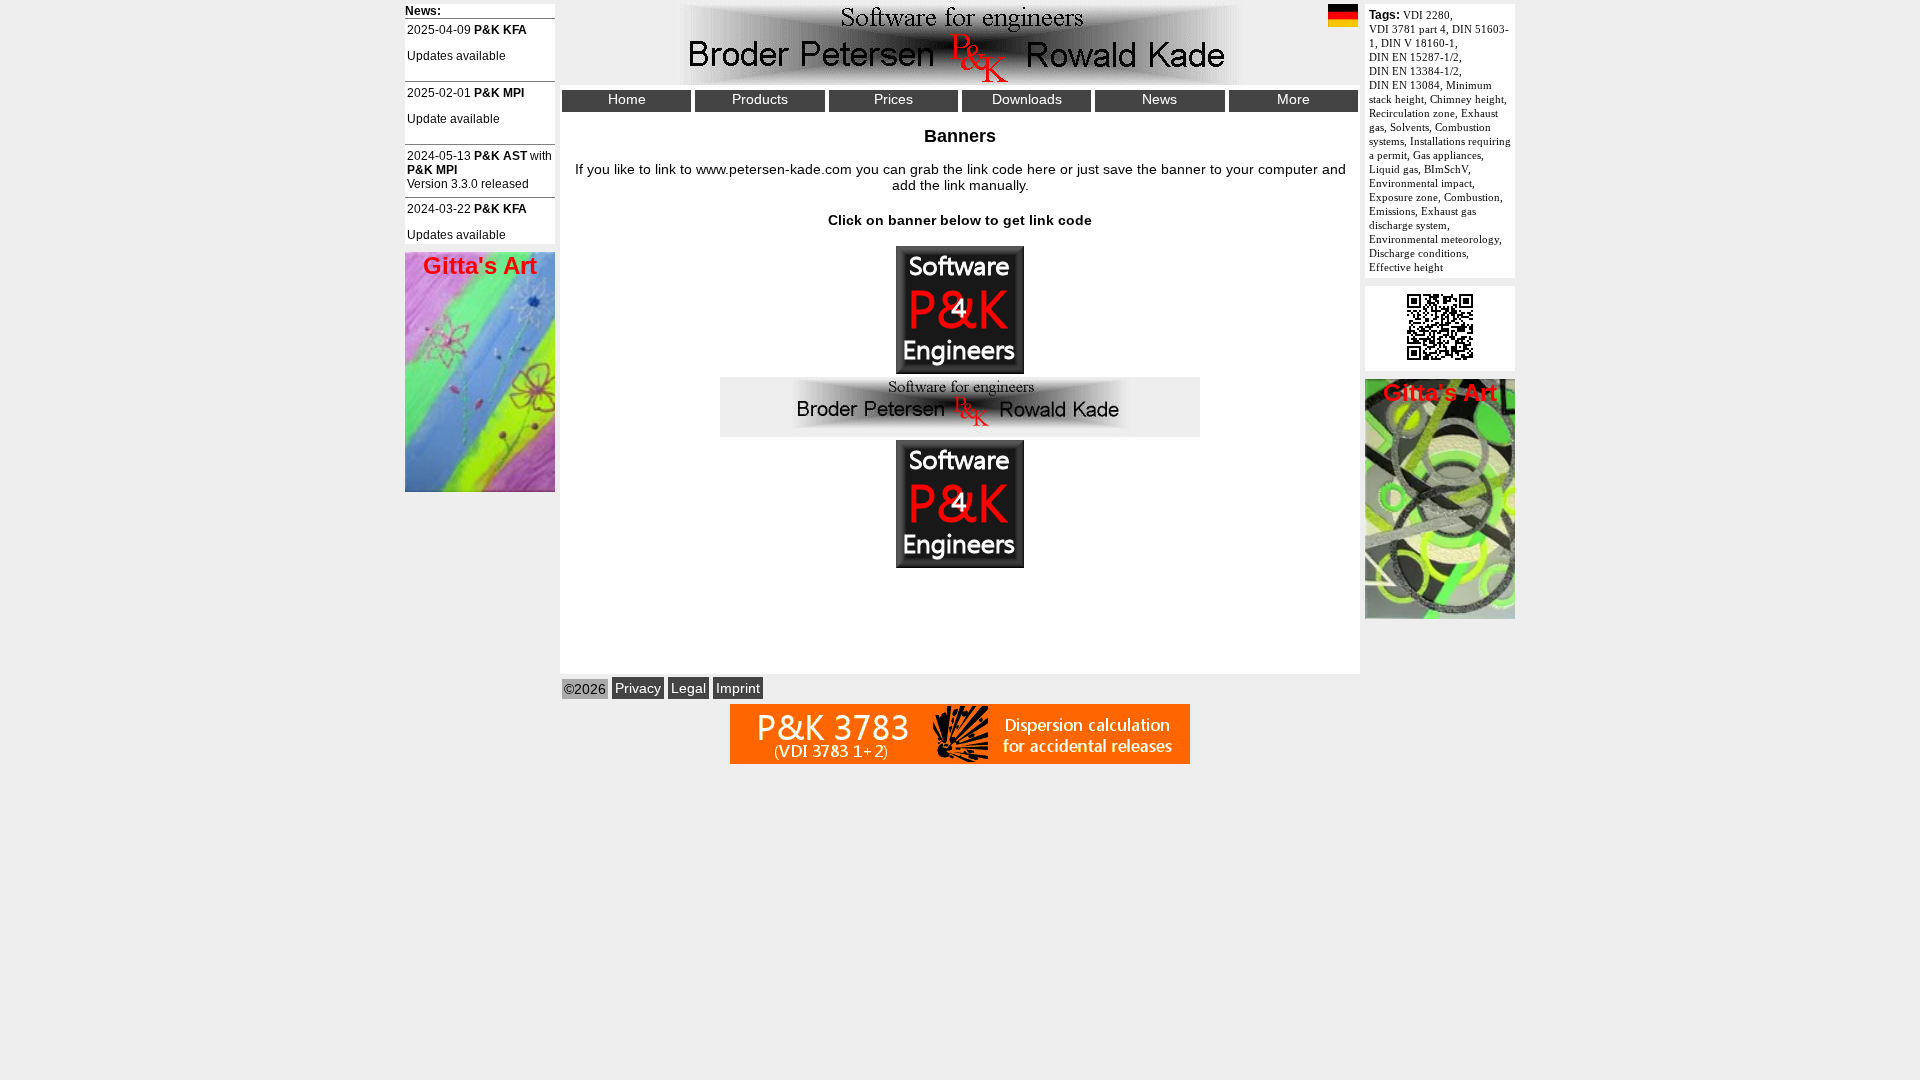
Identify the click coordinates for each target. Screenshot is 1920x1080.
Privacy (638, 688)
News (1159, 99)
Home (627, 99)
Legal (688, 688)
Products (760, 99)
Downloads (1027, 99)
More (1293, 99)
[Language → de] (1343, 17)
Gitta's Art (1440, 392)
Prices (893, 99)
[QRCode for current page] (1440, 364)
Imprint (738, 688)
